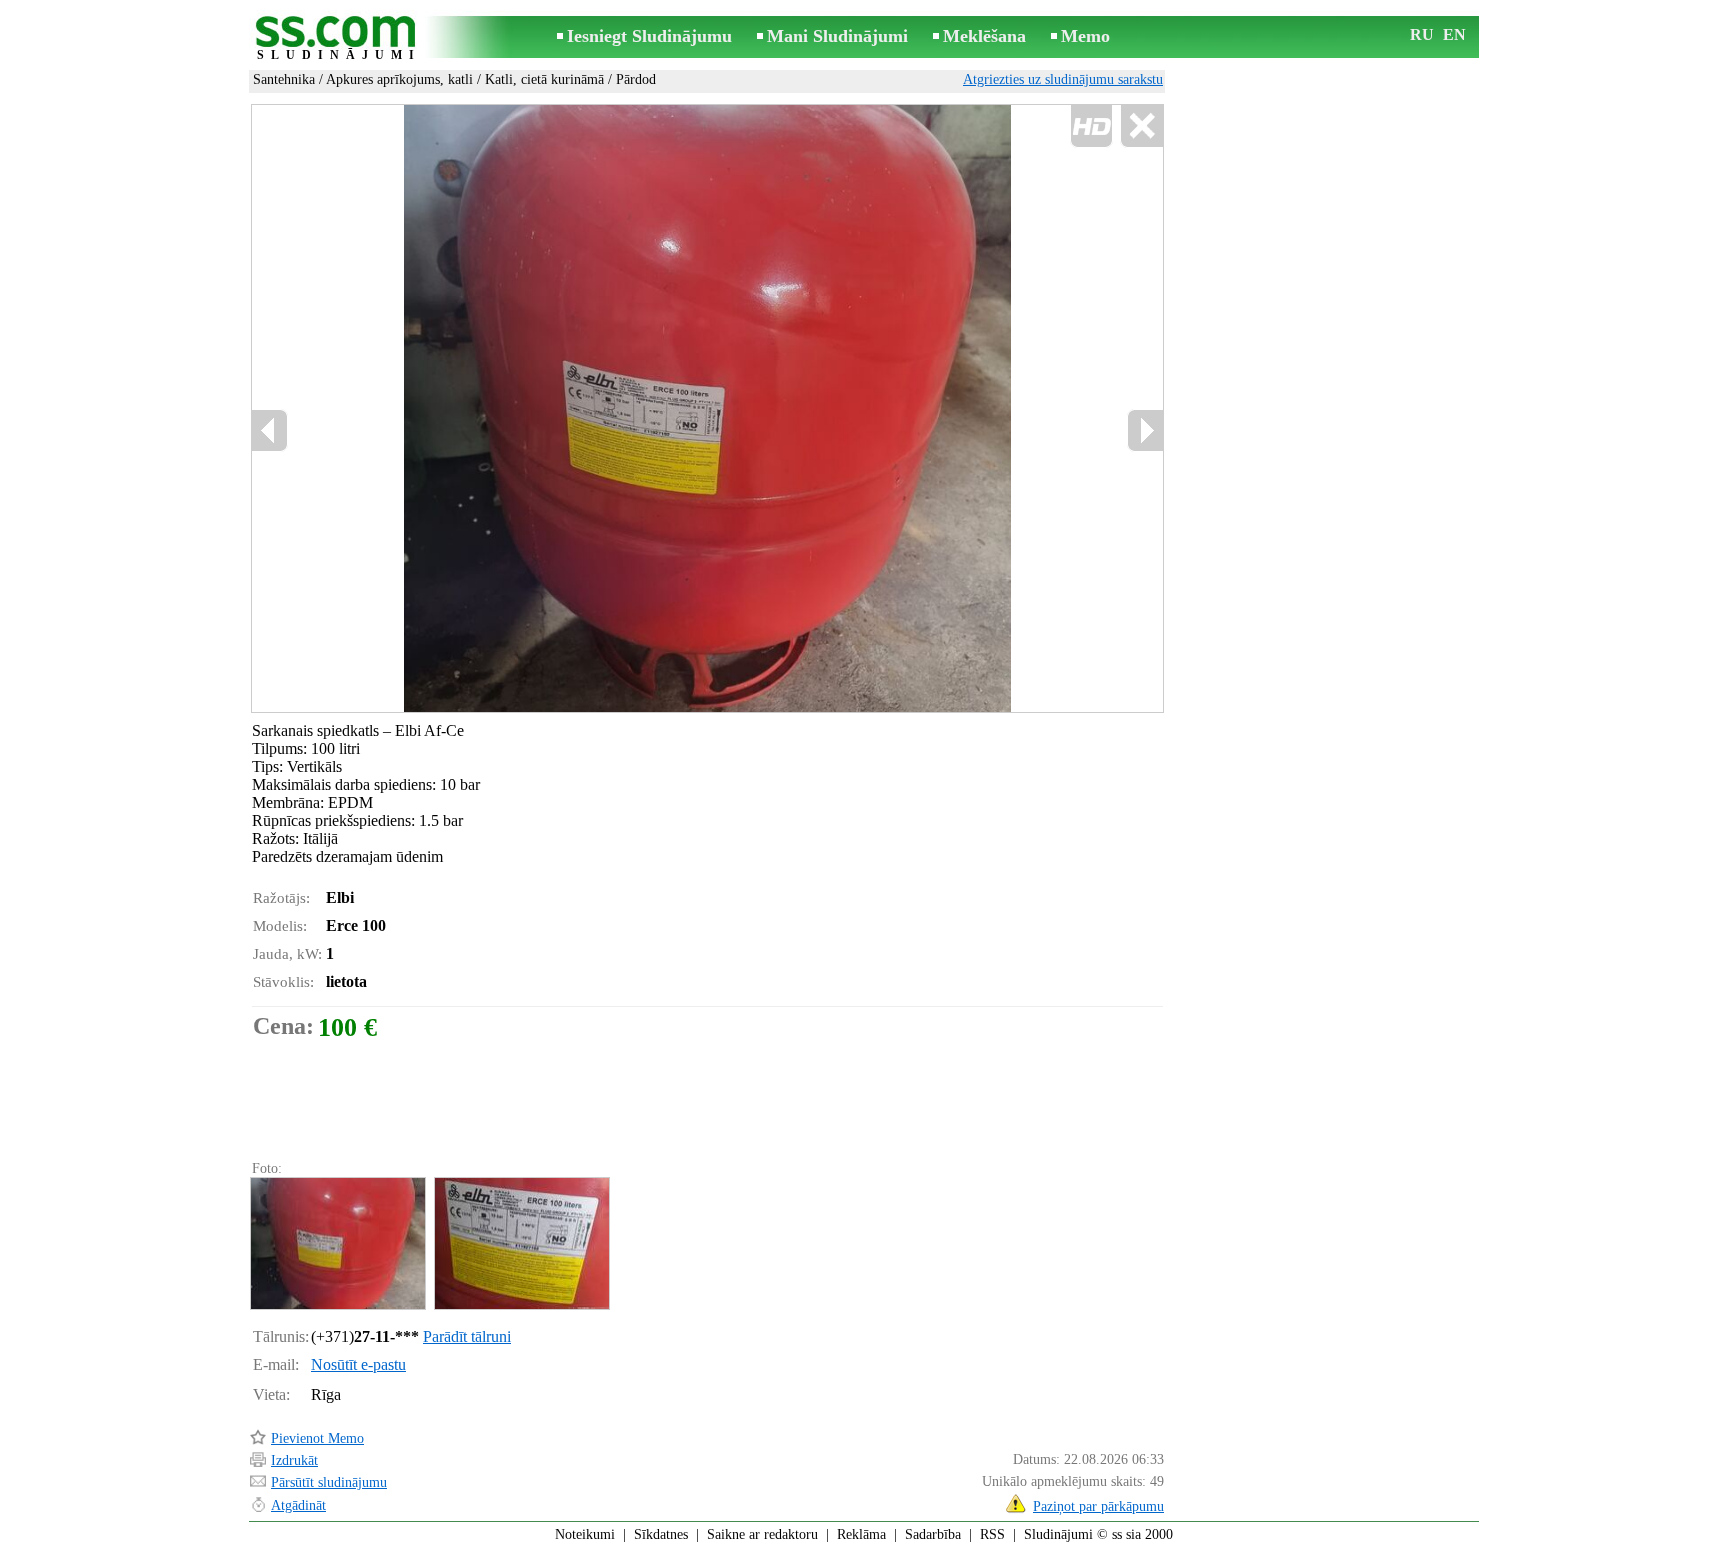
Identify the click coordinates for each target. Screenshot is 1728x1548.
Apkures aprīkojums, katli (399, 79)
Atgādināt (298, 1505)
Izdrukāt (294, 1460)
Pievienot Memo (317, 1438)
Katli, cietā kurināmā (544, 79)
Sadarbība (933, 1534)
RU (1422, 34)
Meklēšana (984, 36)
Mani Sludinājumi (837, 36)
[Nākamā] (1145, 430)
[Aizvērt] (1141, 126)
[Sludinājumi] (339, 38)
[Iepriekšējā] (464, 409)
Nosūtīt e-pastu (358, 1364)
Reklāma (861, 1534)
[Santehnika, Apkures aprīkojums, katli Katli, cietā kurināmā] (337, 1243)
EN (1454, 34)
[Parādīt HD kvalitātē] (707, 408)
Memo (1085, 36)
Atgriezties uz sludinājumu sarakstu (1063, 79)
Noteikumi (585, 1534)
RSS (992, 1534)
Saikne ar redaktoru (762, 1534)
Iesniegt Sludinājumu (649, 36)
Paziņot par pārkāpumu (1098, 1506)
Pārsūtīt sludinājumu (329, 1482)
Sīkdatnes (661, 1534)
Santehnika (284, 79)
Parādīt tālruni (467, 1336)
